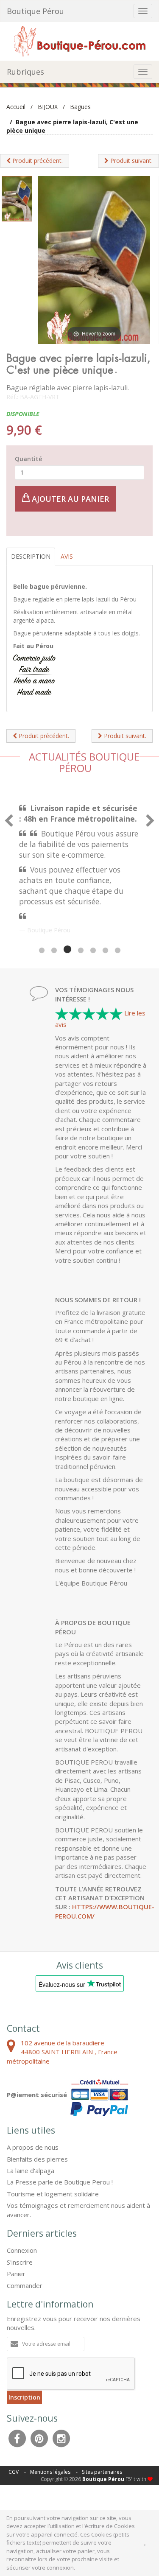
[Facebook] (17, 2438)
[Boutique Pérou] (80, 41)
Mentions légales (50, 2472)
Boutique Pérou (35, 11)
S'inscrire (20, 2262)
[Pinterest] (39, 2438)
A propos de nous (33, 2147)
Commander (25, 2285)
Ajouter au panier (69, 499)
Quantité (28, 459)
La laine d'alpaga (31, 2170)
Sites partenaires (102, 2472)
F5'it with (137, 2479)
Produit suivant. (131, 161)
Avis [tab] (67, 556)
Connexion (22, 2250)
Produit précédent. (37, 161)
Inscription (24, 2397)
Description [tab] (31, 556)
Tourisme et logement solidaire (53, 2194)
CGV (14, 2472)
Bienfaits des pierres (37, 2159)
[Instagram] (61, 2438)
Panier (16, 2274)
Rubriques (25, 72)
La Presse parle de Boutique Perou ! (60, 2182)
